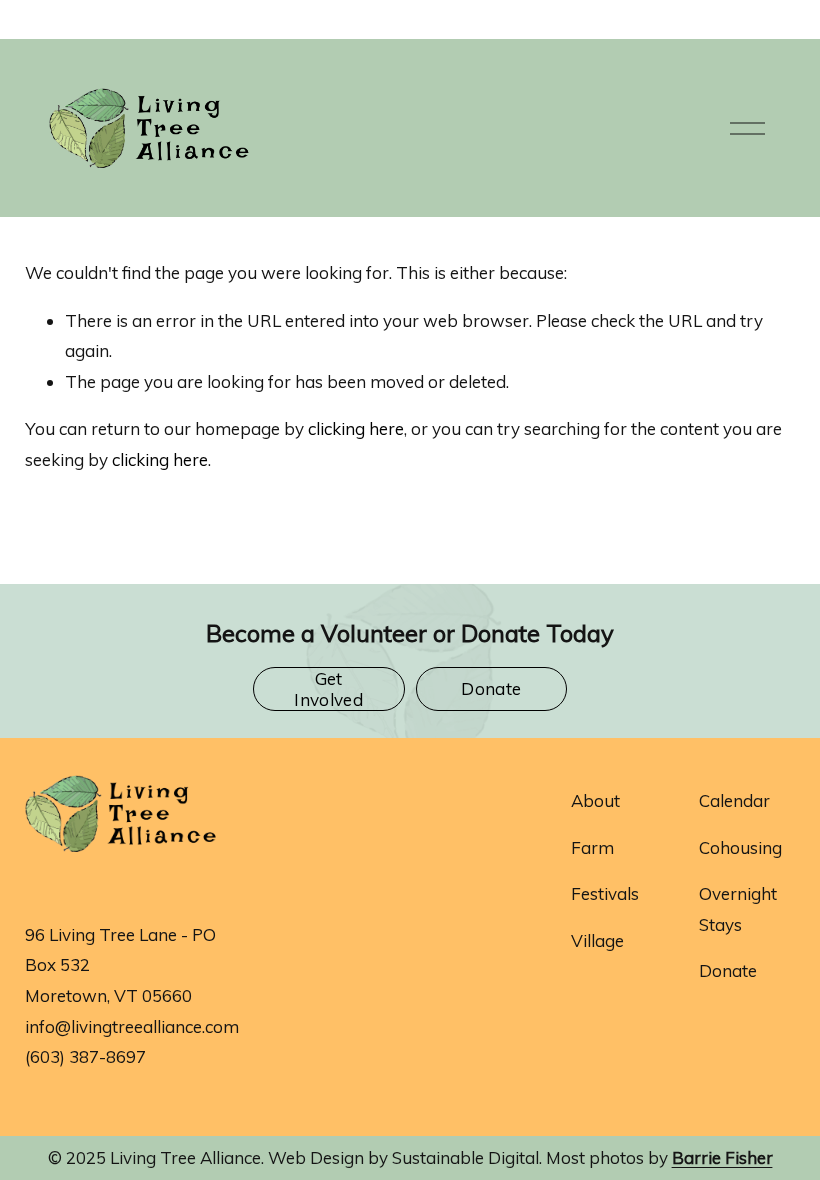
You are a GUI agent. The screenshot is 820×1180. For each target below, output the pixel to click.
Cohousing (740, 847)
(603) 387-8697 (85, 1056)
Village (597, 940)
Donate (491, 688)
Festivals (605, 893)
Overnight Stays (738, 909)
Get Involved (328, 689)
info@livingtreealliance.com (132, 1026)
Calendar (734, 800)
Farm (592, 847)
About (595, 800)
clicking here (356, 428)
